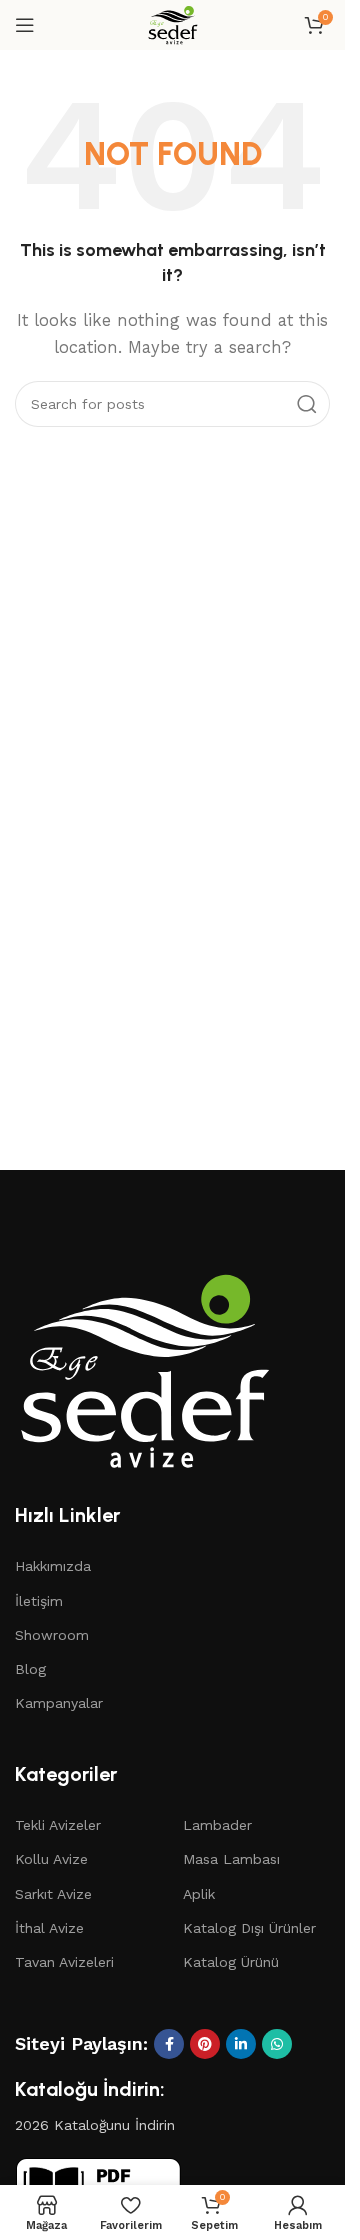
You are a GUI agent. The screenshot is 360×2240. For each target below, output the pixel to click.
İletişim (39, 1601)
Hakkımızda (53, 1566)
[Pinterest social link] (205, 2044)
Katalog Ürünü (231, 1962)
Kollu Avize (51, 1859)
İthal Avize (49, 1928)
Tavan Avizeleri (64, 1962)
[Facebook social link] (169, 2044)
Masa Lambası (231, 1859)
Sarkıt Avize (53, 1894)
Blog (30, 1669)
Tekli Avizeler (58, 1825)
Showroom (52, 1635)
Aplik (199, 1894)
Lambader (217, 1825)
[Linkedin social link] (241, 2044)
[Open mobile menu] (25, 25)
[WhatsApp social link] (277, 2044)
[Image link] (145, 1369)
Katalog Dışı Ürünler (249, 1928)
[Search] (307, 404)
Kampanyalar (59, 1703)
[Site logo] (173, 24)
